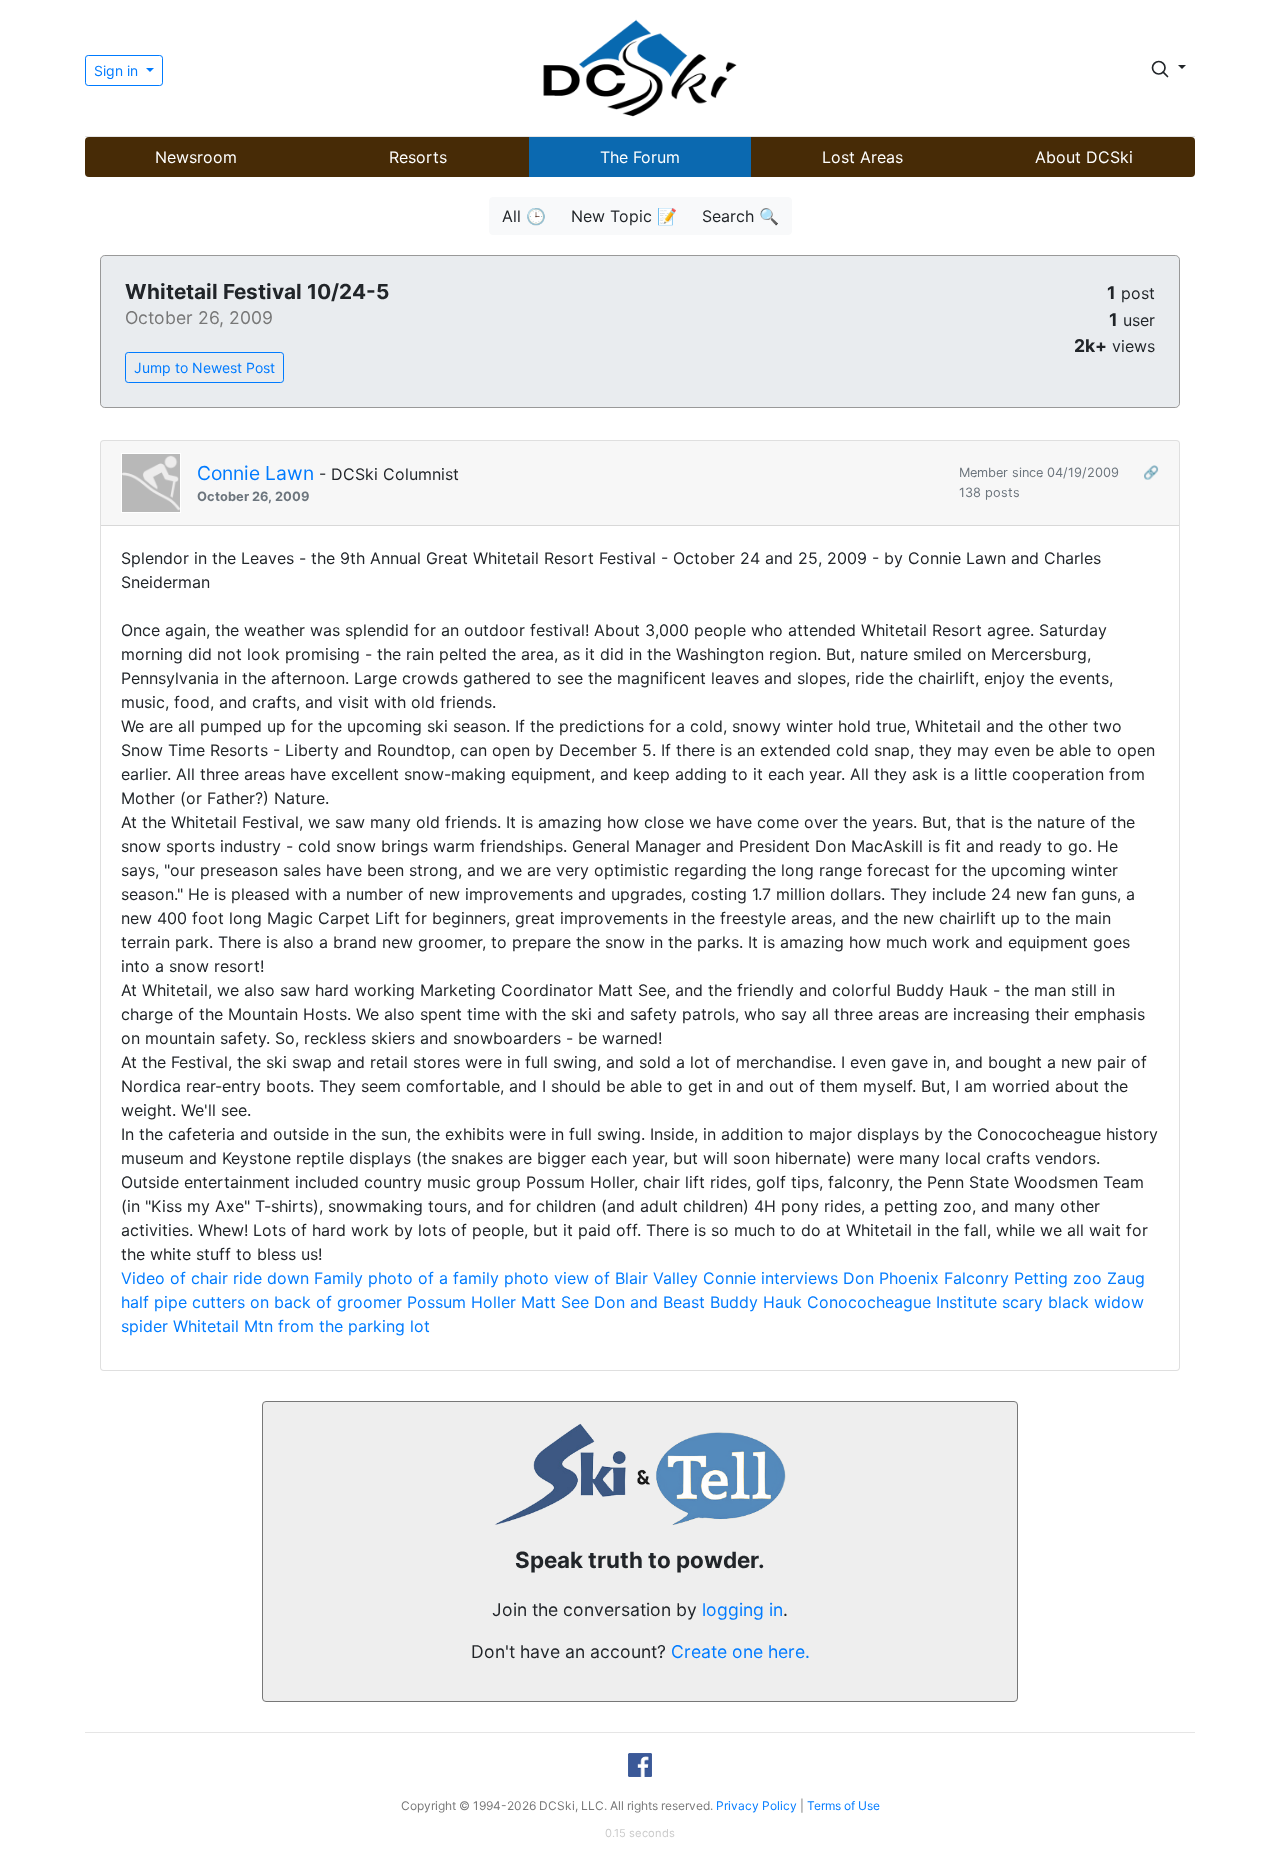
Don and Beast (649, 1302)
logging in (742, 1609)
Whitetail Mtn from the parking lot (301, 1326)
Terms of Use (843, 1805)
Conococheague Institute (902, 1302)
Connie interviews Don (788, 1278)
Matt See (555, 1302)
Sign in (118, 70)
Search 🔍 (740, 216)
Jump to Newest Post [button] (204, 367)
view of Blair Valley (626, 1278)
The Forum (640, 157)
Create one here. (740, 1651)
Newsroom (196, 157)
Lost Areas (862, 157)
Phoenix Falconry (944, 1278)
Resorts (418, 157)
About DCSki (1084, 157)
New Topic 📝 (624, 216)
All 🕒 (524, 216)
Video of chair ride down (215, 1278)
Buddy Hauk (756, 1302)
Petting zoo (1058, 1278)
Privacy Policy (756, 1805)
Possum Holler (461, 1302)
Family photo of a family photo (431, 1278)
